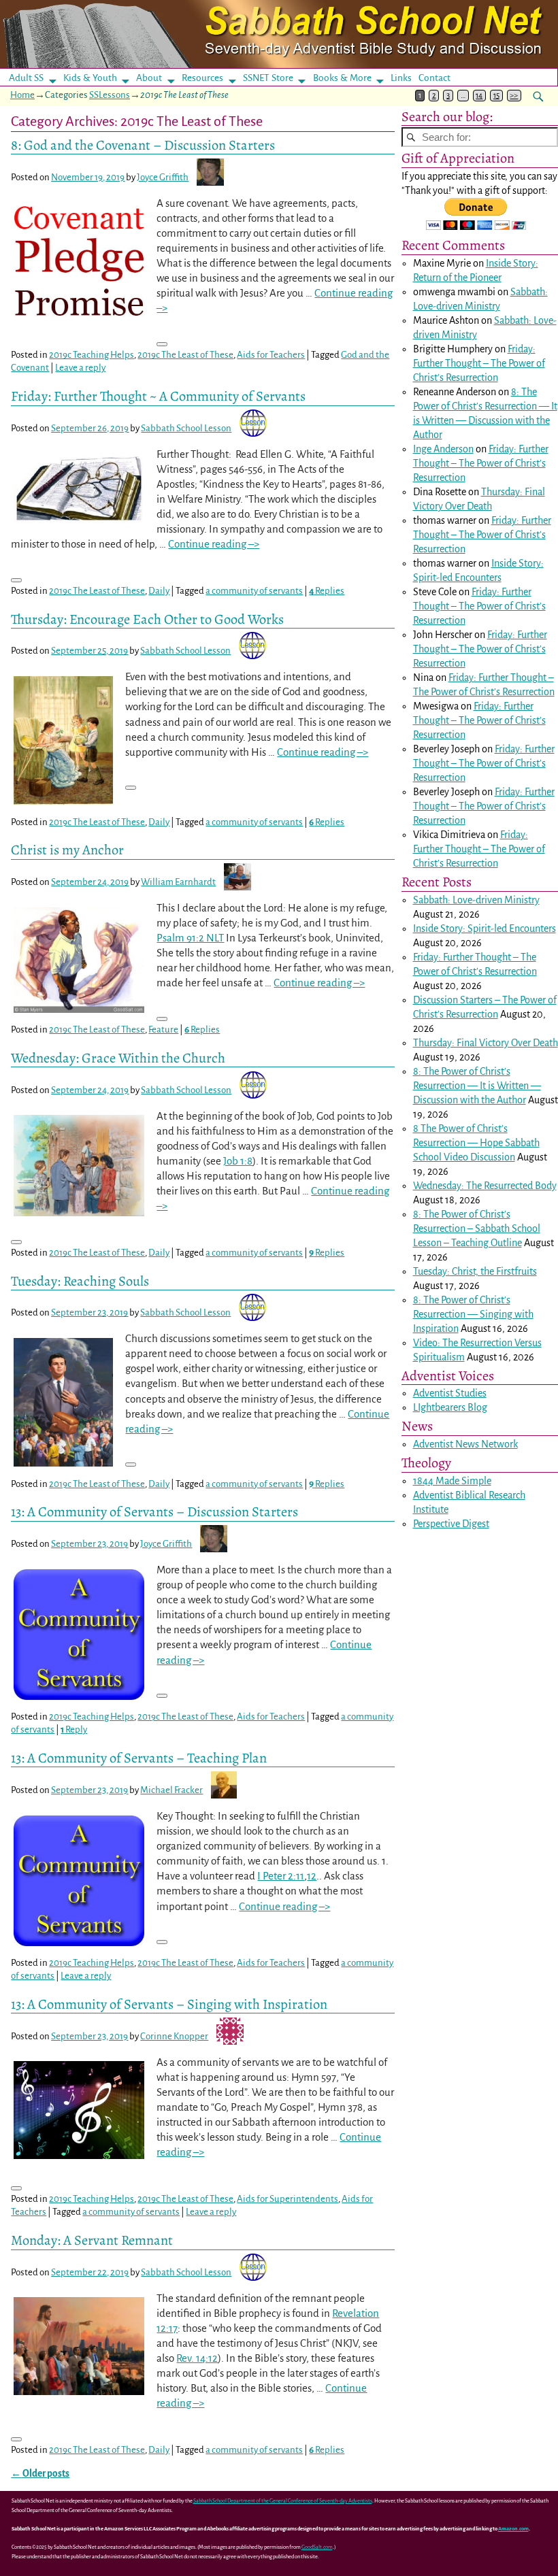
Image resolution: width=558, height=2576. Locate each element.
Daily (159, 591)
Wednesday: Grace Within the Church (118, 1058)
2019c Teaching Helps (92, 355)
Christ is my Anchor (67, 850)
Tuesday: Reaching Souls (80, 1281)
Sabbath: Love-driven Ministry (476, 900)
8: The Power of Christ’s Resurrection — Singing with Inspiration (473, 1314)
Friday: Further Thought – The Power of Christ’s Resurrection (479, 363)
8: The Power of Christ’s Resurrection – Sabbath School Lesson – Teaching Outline (477, 1228)
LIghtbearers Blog (450, 1407)
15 (496, 96)
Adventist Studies (450, 1393)
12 (312, 1876)
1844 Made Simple (452, 1481)
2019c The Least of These (185, 355)
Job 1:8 (238, 1161)
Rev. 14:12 (197, 2358)
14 (479, 96)
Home (22, 95)
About (149, 78)
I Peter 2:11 (281, 1876)
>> (514, 96)
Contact (434, 78)
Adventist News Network (465, 1444)
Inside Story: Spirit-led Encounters (485, 929)
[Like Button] (162, 344)
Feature (163, 1030)
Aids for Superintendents (288, 2199)
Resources (202, 78)
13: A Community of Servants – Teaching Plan (139, 1758)
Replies (327, 591)
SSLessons (110, 95)
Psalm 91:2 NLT (190, 938)
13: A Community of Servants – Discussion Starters (154, 1511)
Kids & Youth (90, 78)
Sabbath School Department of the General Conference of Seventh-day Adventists (283, 2501)
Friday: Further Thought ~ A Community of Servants (158, 396)
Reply (74, 1729)
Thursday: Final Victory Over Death (486, 1043)
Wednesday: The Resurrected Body (485, 1186)
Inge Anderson (443, 449)
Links (405, 78)
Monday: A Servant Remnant (92, 2240)
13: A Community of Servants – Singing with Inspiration (169, 2004)
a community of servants (254, 591)
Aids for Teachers (271, 355)
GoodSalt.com (317, 2547)
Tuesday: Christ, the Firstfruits (475, 1271)
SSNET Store (268, 78)
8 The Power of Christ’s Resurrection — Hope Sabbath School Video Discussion (476, 1143)
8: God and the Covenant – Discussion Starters (143, 145)
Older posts (40, 2474)
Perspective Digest (451, 1524)
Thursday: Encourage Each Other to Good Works (147, 619)
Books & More (342, 78)
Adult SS (26, 78)
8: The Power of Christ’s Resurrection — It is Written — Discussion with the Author (477, 1086)
